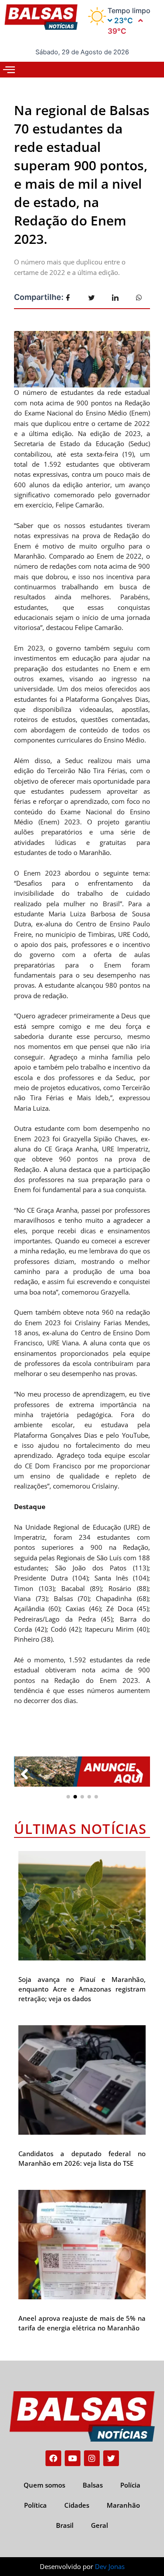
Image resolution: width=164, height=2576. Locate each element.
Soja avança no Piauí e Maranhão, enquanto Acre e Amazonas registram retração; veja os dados (82, 1989)
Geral (99, 2525)
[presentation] (24, 1774)
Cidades (77, 2505)
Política (35, 2505)
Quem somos (44, 2485)
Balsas (93, 2485)
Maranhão (123, 2505)
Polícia (130, 2485)
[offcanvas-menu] (9, 70)
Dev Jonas (110, 2566)
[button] (68, 1797)
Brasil (65, 2525)
